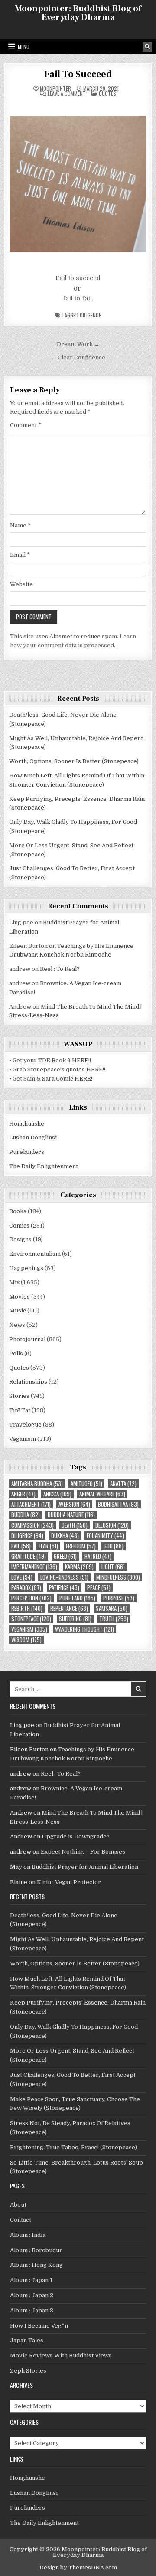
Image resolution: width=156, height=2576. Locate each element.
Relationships (28, 1382)
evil (21, 1546)
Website (21, 584)
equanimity (105, 1536)
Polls (16, 1353)
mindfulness (118, 1577)
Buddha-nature (71, 1515)
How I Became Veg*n (39, 2326)
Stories (19, 1396)
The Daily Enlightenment (44, 1166)
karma (79, 1567)
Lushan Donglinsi (33, 1138)
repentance (69, 1608)
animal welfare (102, 1494)
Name (20, 525)
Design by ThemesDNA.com (78, 2568)
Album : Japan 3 (32, 2310)
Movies (19, 1297)
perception (31, 1598)
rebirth (27, 1608)
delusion (112, 1525)
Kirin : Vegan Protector (69, 1882)
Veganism (23, 1439)
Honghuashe (27, 1124)
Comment (26, 425)
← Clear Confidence (78, 358)
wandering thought (84, 1629)
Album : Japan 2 (32, 2295)
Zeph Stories (28, 2371)
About (18, 2205)
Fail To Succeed (78, 74)
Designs (20, 1239)
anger (23, 1494)
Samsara (112, 1608)
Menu (24, 47)
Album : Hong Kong (36, 2265)
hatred (98, 1556)
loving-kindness (64, 1577)
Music (18, 1311)
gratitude (29, 1556)
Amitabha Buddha (37, 1484)
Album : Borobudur (36, 2250)
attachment (31, 1504)
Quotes (107, 93)
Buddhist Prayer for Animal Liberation (85, 1867)
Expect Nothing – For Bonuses (83, 1852)
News (17, 1325)
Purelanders (27, 1152)
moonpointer (55, 88)
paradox (26, 1588)
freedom (81, 1546)
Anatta (123, 1484)
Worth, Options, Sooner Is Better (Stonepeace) (74, 761)
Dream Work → (78, 344)
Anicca (57, 1494)
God (114, 1546)
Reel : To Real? (60, 969)
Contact (21, 2220)
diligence (90, 315)
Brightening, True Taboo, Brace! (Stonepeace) (73, 2147)
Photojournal (27, 1339)
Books (18, 1211)
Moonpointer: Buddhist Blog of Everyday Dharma (78, 13)
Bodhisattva (118, 1504)
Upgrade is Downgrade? (76, 1837)
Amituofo (86, 1484)
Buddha (26, 1515)
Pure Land (77, 1598)
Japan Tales (27, 2340)
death (75, 1525)
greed (65, 1556)
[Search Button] (147, 47)
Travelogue (25, 1425)
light (113, 1567)
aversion (74, 1504)
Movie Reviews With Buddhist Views (61, 2356)
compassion (32, 1525)
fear (48, 1546)
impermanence (34, 1567)
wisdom (26, 1640)
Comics (19, 1226)
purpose (119, 1598)
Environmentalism (35, 1254)
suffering (75, 1619)
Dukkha (65, 1536)
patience (64, 1588)
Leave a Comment (67, 94)
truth (114, 1619)
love (22, 1577)
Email (20, 555)
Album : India (28, 2235)
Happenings (26, 1268)
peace (99, 1588)
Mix (14, 1282)
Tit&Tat (20, 1410)
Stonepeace (31, 1619)
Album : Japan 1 (31, 2280)
